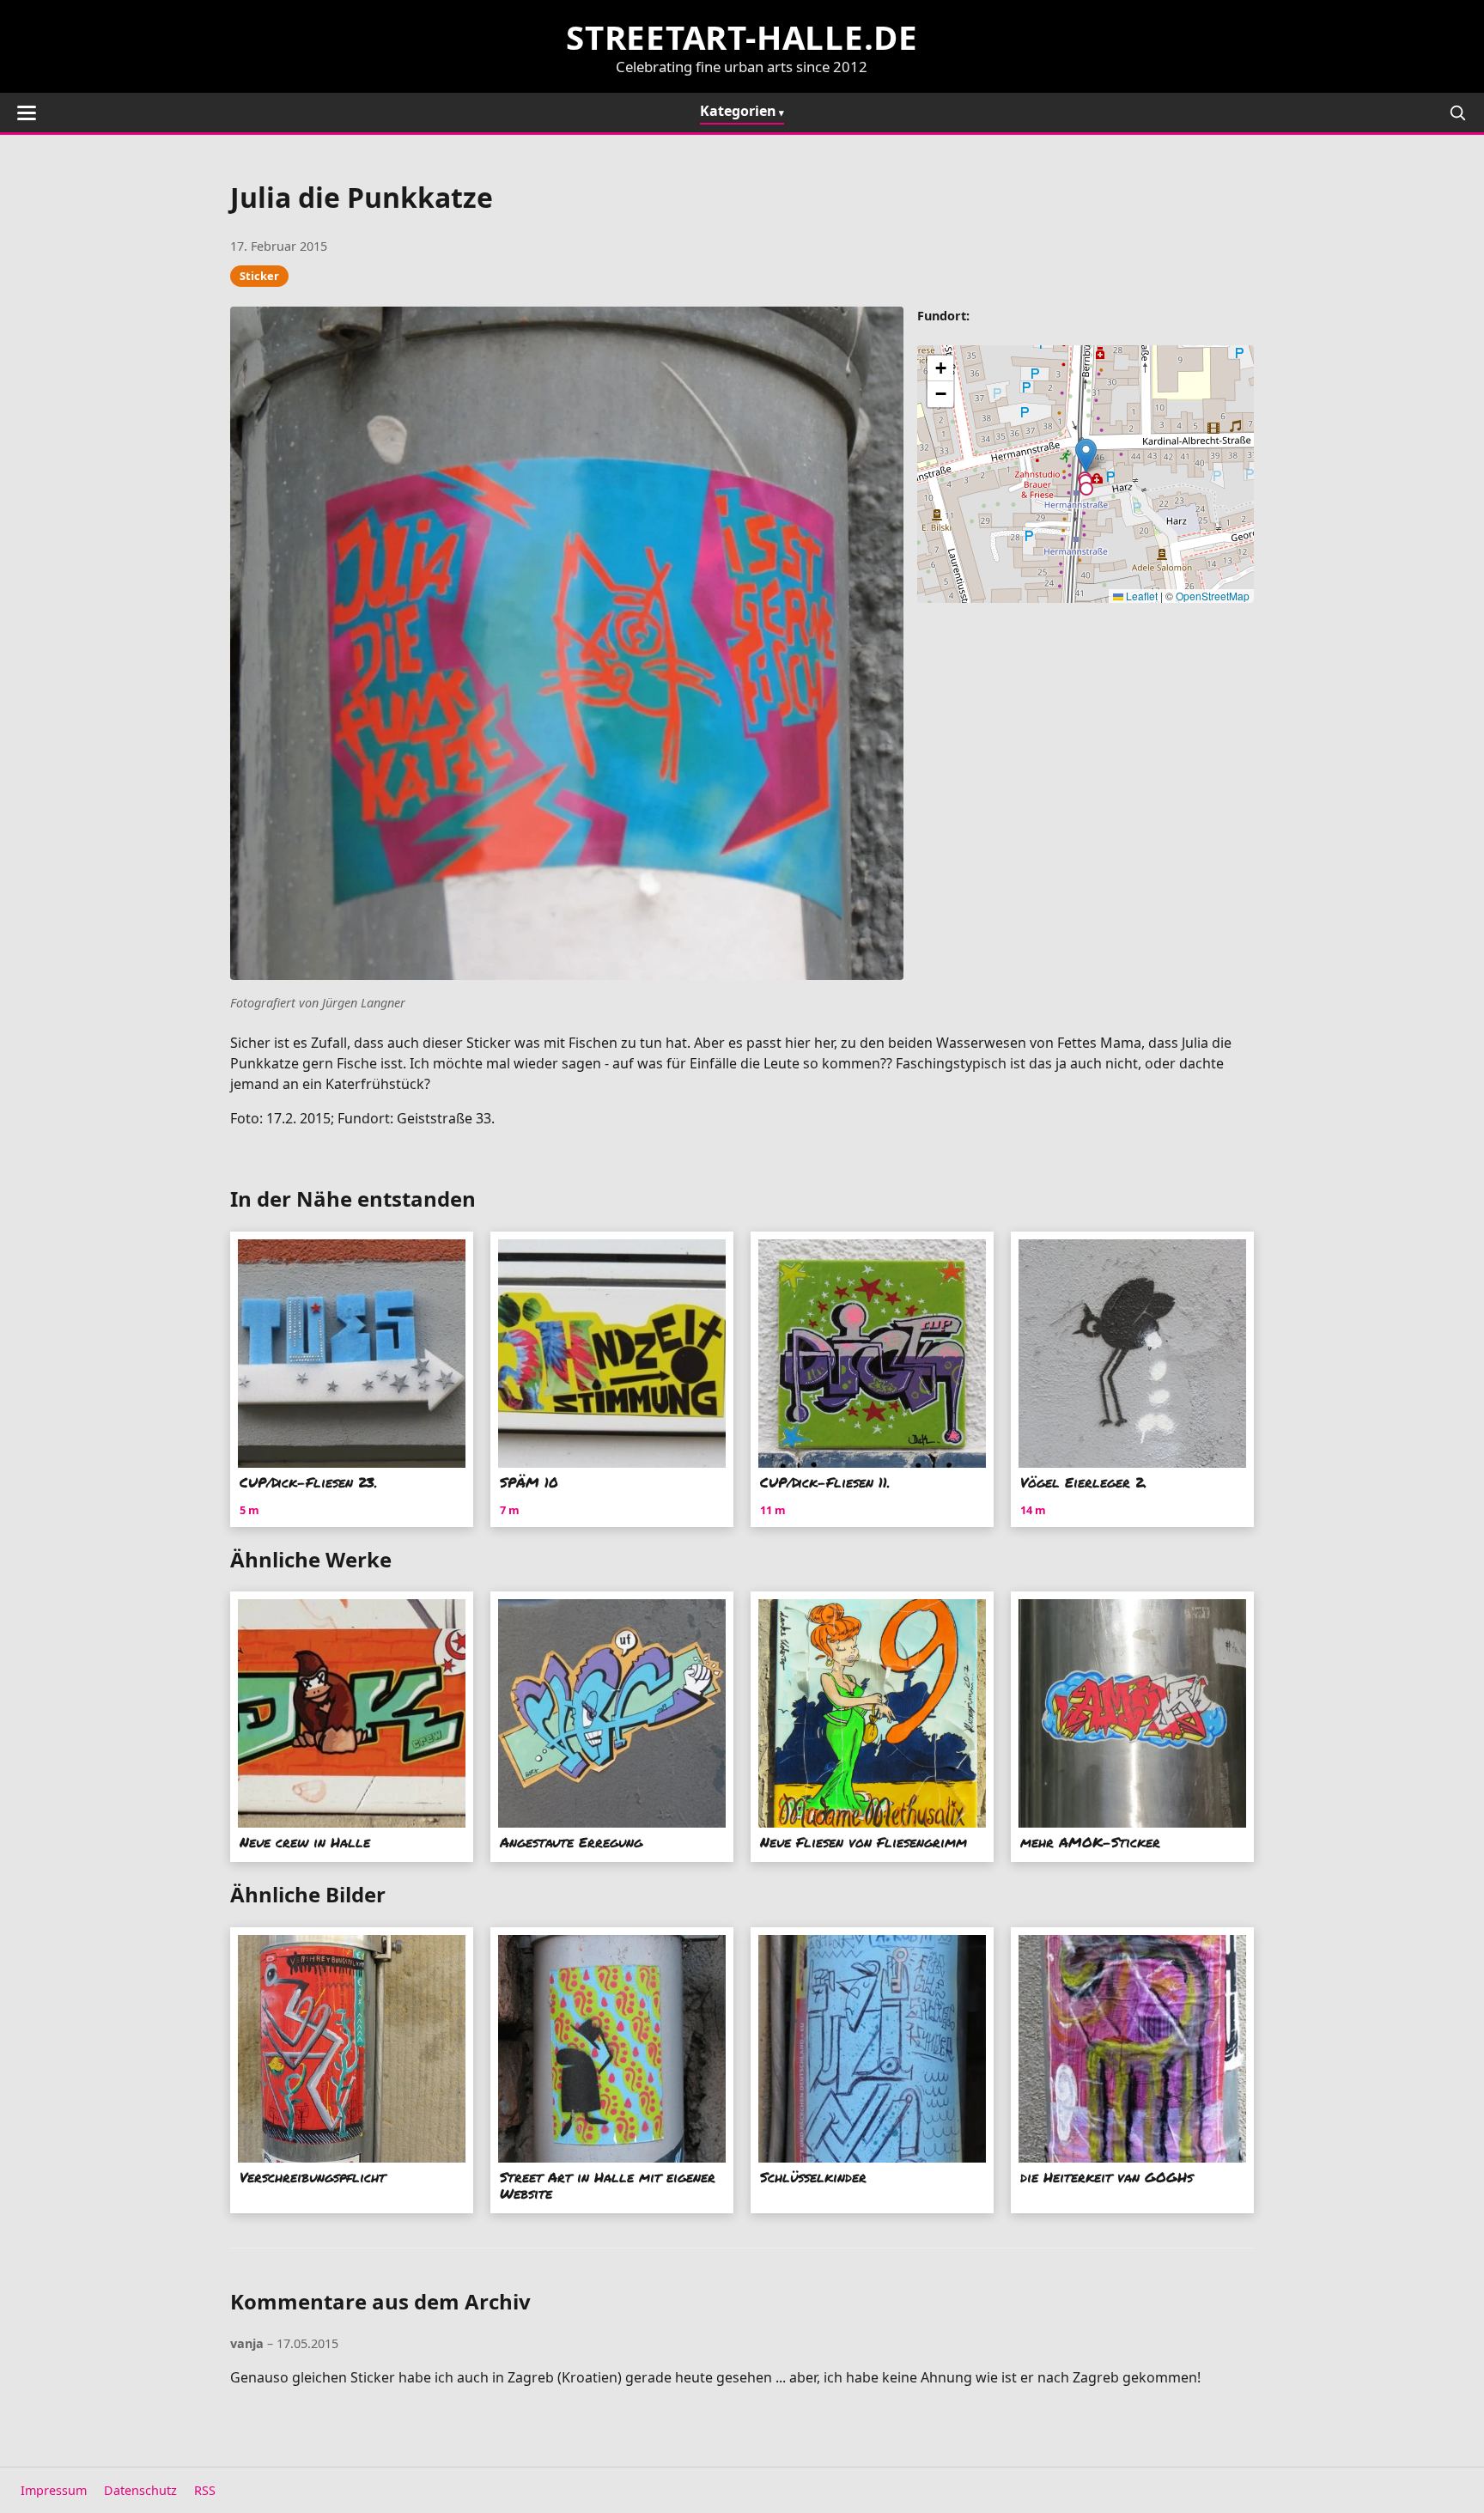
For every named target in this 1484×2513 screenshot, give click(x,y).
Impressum (54, 2490)
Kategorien (738, 111)
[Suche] (1457, 113)
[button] (1086, 456)
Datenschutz (140, 2490)
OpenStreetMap (1213, 596)
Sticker (259, 276)
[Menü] (27, 113)
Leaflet (1140, 596)
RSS (205, 2490)
